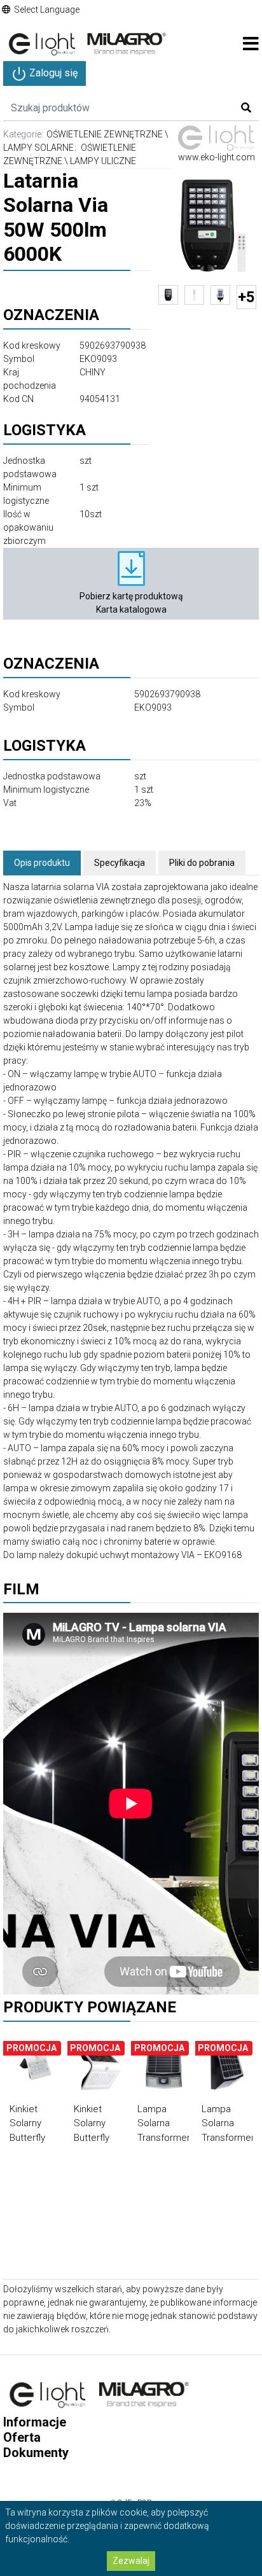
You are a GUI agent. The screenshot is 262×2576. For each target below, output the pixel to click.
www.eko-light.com (217, 157)
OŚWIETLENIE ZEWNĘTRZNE (105, 134)
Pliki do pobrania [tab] (202, 863)
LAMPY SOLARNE (38, 148)
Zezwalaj (131, 2561)
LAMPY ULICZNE (103, 161)
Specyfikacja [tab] (120, 863)
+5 (246, 297)
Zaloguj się (52, 73)
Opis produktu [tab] (42, 863)
